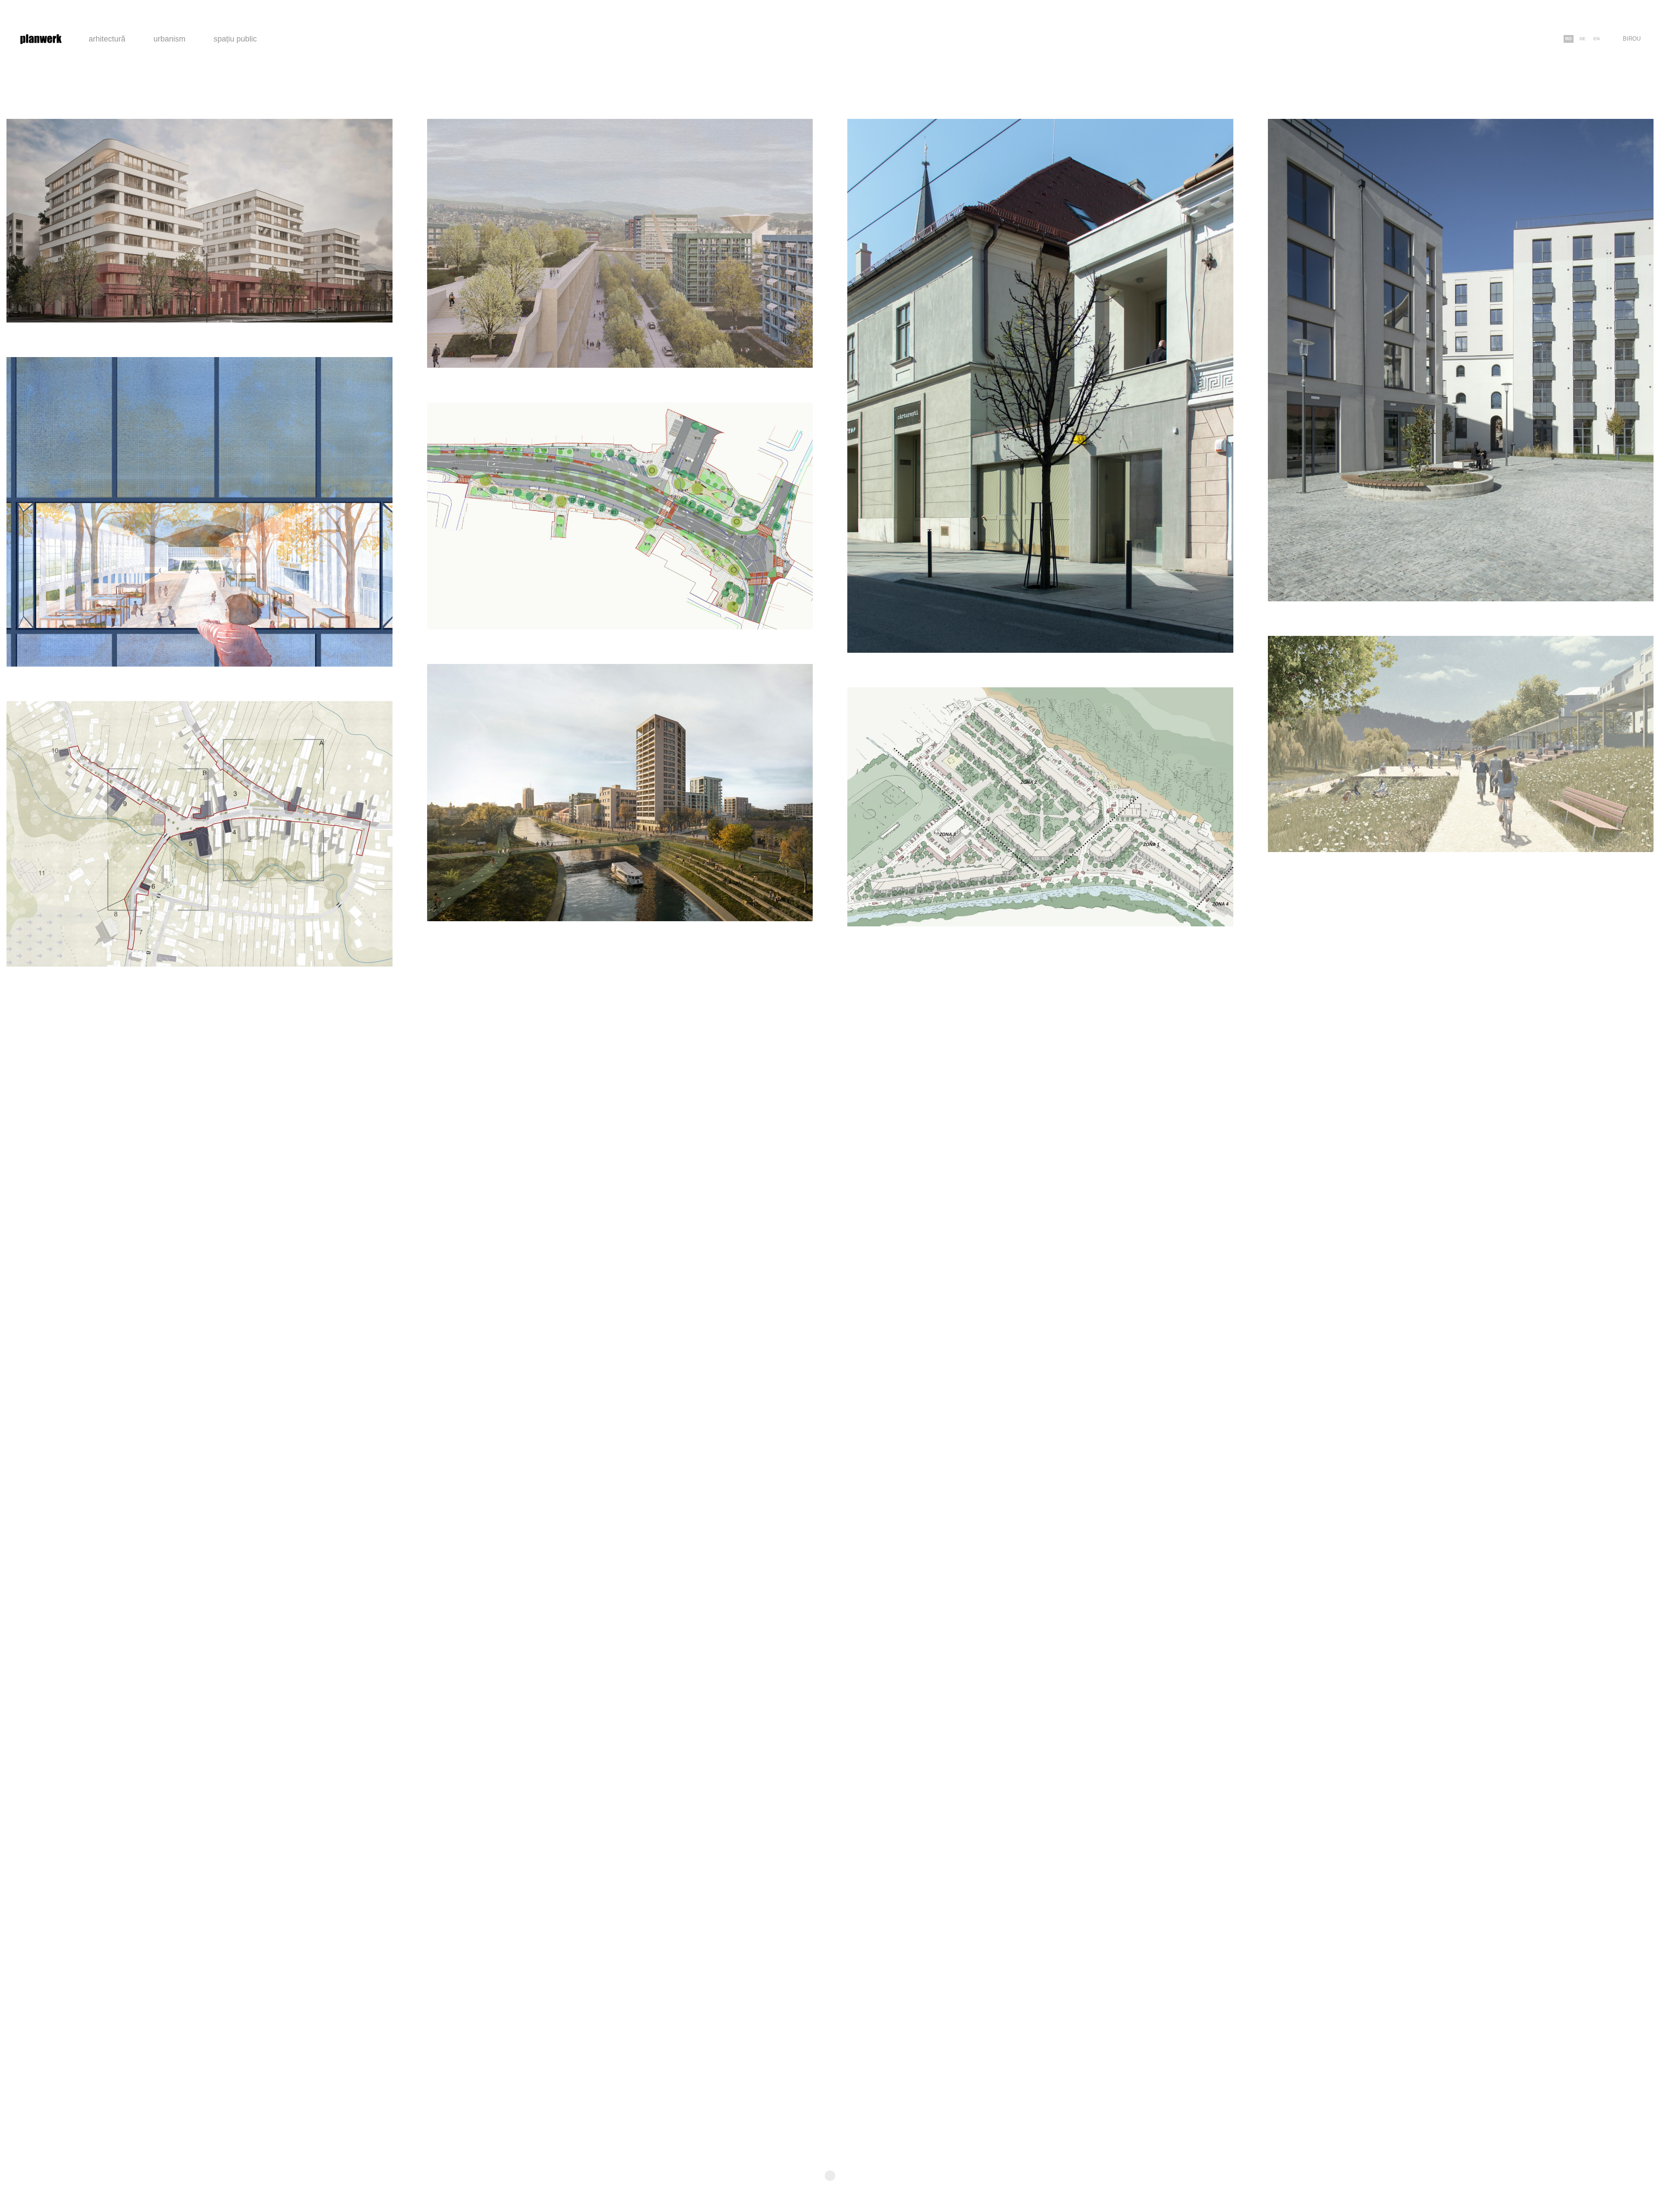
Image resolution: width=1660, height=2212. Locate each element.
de (1583, 39)
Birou (1632, 39)
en (1596, 39)
